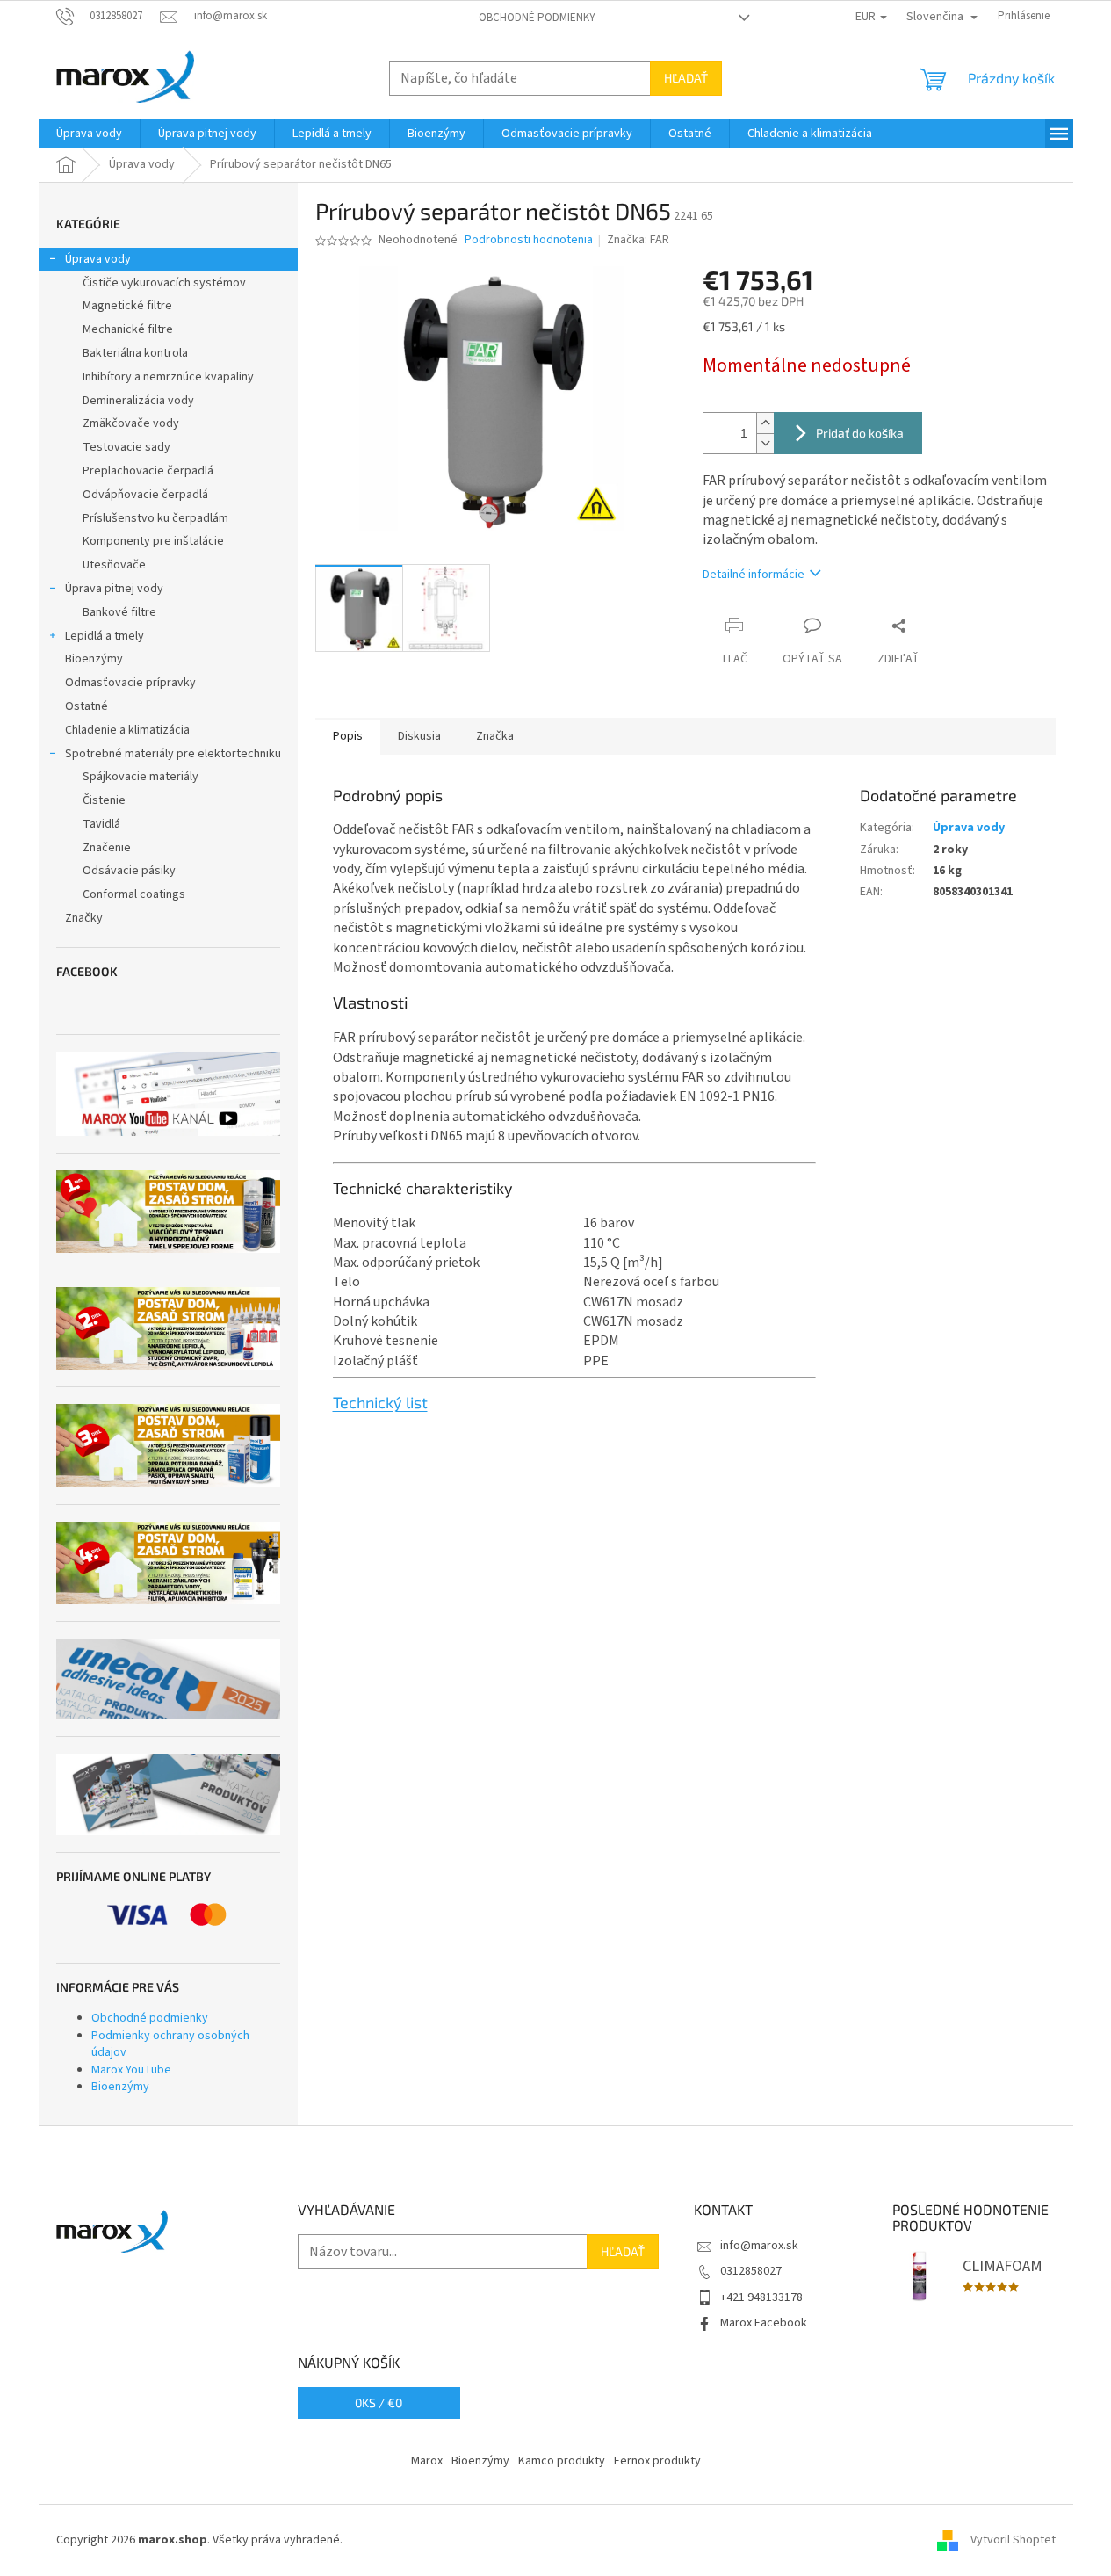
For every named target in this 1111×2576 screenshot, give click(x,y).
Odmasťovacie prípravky (130, 683)
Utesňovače (114, 565)
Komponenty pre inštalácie (153, 541)
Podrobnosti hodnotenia (529, 240)
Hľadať (686, 78)
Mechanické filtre (128, 329)
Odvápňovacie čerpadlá (145, 495)
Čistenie (104, 800)
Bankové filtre (119, 612)
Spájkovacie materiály (141, 777)
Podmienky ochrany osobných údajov (170, 2044)
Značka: (638, 240)
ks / (379, 2402)
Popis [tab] (348, 736)
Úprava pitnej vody (114, 589)
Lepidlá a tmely (105, 636)
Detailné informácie (754, 575)
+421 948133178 (761, 2297)
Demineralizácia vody (138, 401)
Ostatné (87, 706)
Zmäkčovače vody (131, 423)
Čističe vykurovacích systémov (164, 283)
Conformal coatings (134, 894)
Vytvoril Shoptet (1013, 2540)
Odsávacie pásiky (129, 871)
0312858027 (751, 2271)
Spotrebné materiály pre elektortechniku (173, 754)
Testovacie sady (126, 447)
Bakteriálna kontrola (135, 353)
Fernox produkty (657, 2461)
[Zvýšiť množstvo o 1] (765, 423)
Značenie (107, 848)
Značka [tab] (495, 736)
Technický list (380, 1402)
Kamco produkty (562, 2461)
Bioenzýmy (94, 659)
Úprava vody (98, 259)
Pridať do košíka (860, 433)
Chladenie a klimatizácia (127, 730)
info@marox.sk (759, 2246)
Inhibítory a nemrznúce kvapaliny (168, 377)
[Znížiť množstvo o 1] (765, 443)
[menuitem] (89, 134)
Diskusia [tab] (419, 736)
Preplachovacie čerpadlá (148, 471)
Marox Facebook (764, 2323)
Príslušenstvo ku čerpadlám (155, 518)
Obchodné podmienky (537, 18)
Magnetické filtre (127, 306)
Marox (427, 2461)
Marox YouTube (131, 2070)
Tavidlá (101, 824)
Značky (84, 918)
